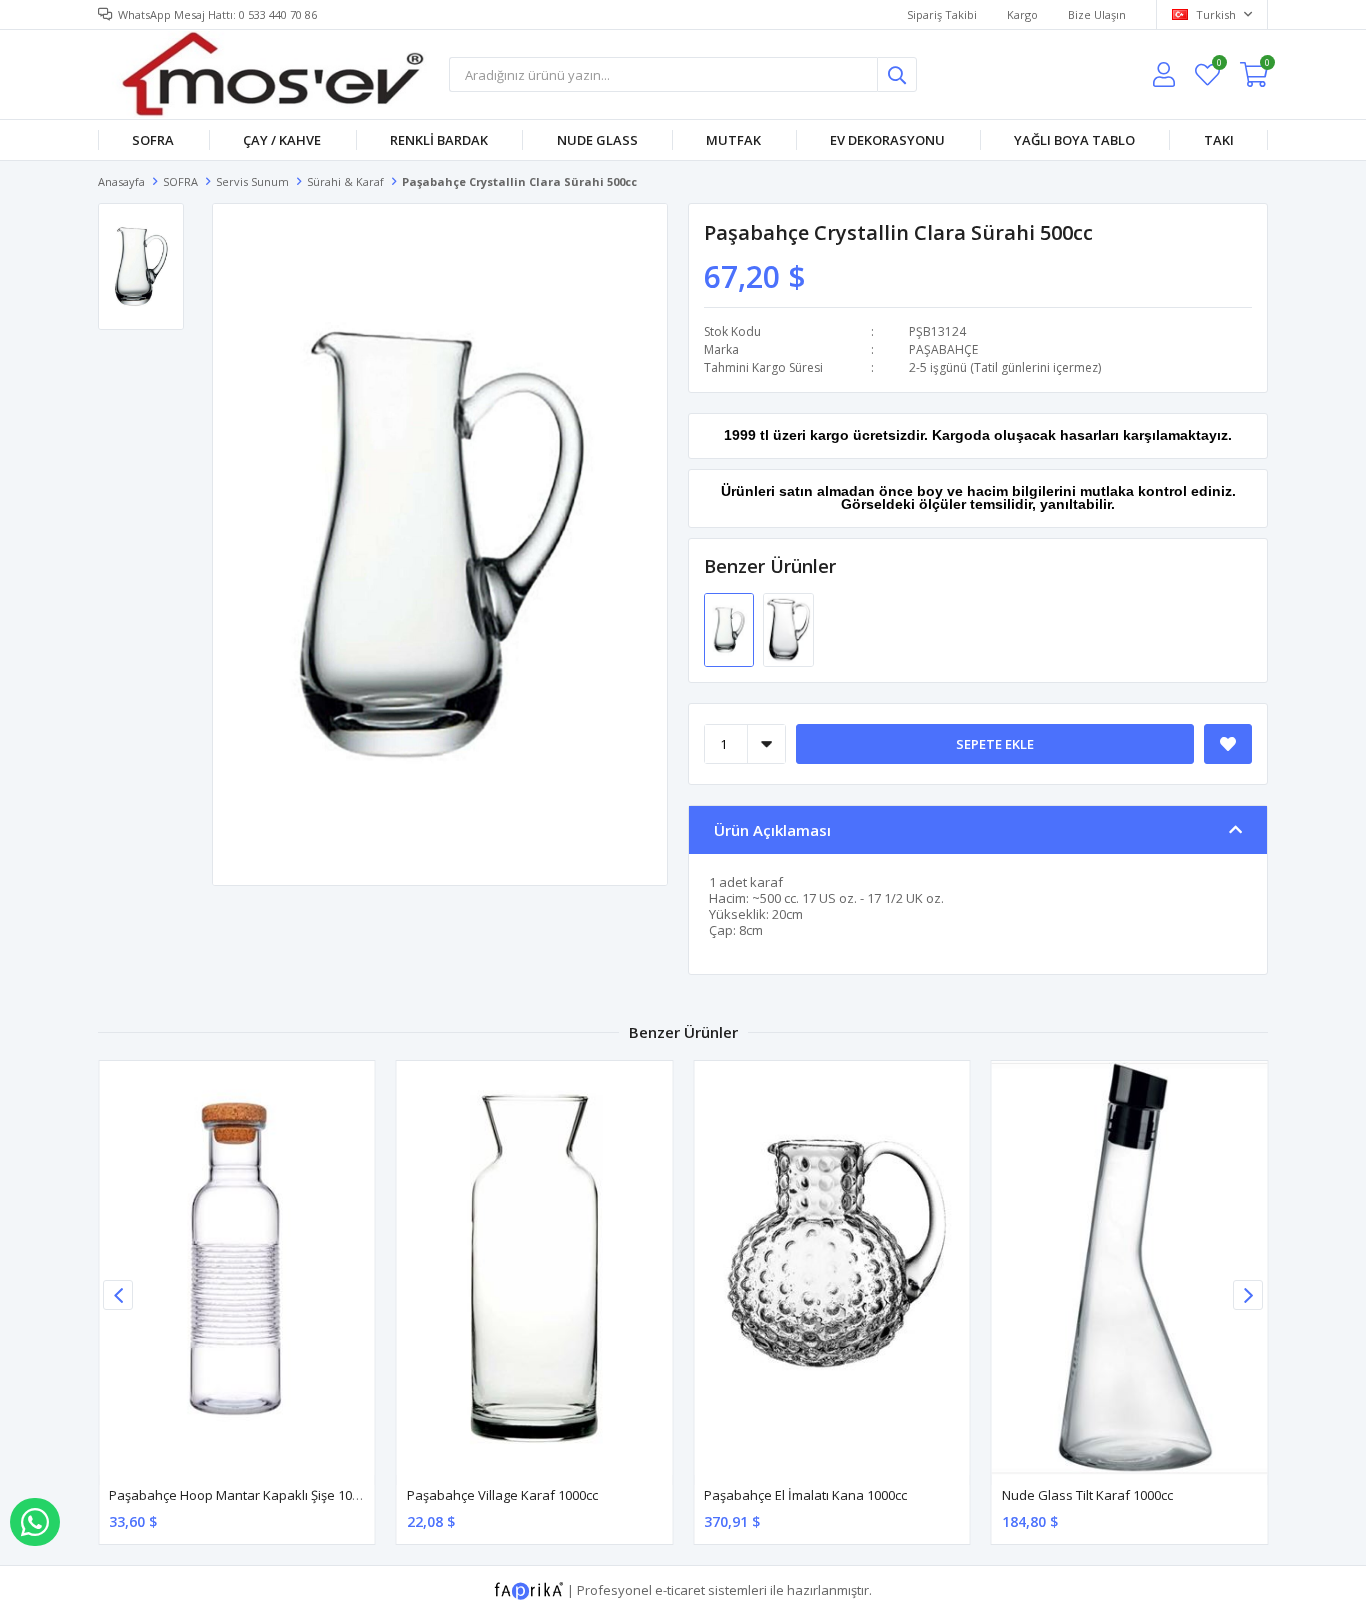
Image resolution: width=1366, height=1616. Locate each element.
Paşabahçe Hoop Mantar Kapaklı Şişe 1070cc (243, 1495)
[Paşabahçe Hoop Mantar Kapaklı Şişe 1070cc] (237, 1267)
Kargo (1022, 14)
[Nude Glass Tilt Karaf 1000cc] (1130, 1267)
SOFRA (153, 140)
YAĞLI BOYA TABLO (1074, 140)
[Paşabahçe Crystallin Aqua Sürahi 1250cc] (788, 629)
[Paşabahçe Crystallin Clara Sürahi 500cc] (730, 629)
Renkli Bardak (439, 140)
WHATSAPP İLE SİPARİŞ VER (35, 1522)
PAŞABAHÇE (943, 349)
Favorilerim (1218, 65)
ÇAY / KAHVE (282, 140)
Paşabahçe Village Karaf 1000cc (502, 1495)
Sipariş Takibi (942, 14)
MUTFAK (733, 140)
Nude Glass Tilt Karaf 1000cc (1087, 1495)
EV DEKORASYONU (887, 140)
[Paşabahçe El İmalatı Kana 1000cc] (832, 1267)
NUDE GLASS (597, 140)
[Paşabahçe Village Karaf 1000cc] (535, 1267)
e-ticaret (680, 1589)
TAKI (1219, 140)
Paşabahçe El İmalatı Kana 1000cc (805, 1495)
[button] (1248, 1295)
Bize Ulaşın (1097, 14)
